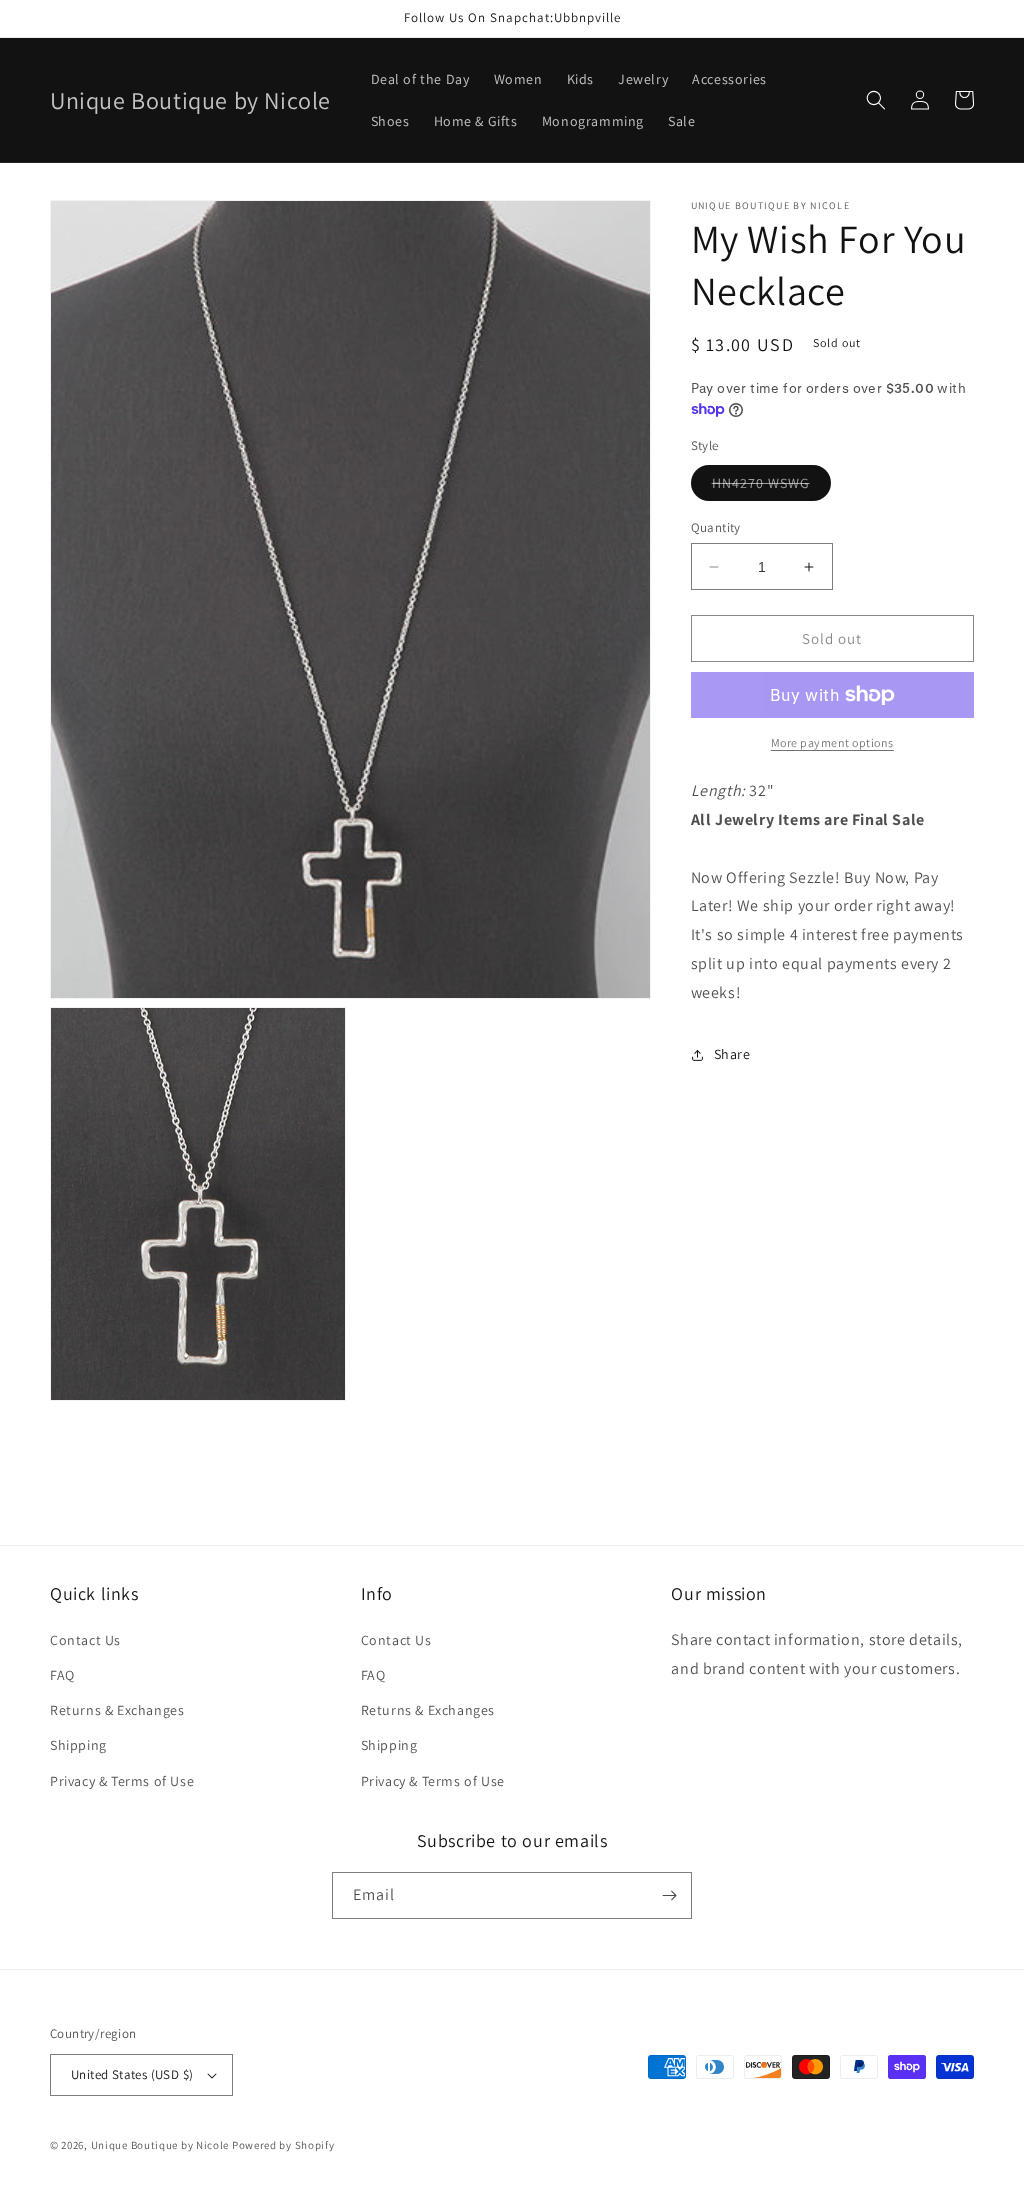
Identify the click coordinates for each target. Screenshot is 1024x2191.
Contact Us (85, 1640)
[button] (876, 100)
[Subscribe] (669, 1895)
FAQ (62, 1675)
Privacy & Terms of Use (122, 1781)
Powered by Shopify (283, 2145)
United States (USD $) (132, 2074)
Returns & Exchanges (117, 1710)
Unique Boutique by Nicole (161, 2145)
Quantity (716, 527)
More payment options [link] (832, 742)
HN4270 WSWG (771, 487)
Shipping (78, 1745)
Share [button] (732, 1054)
